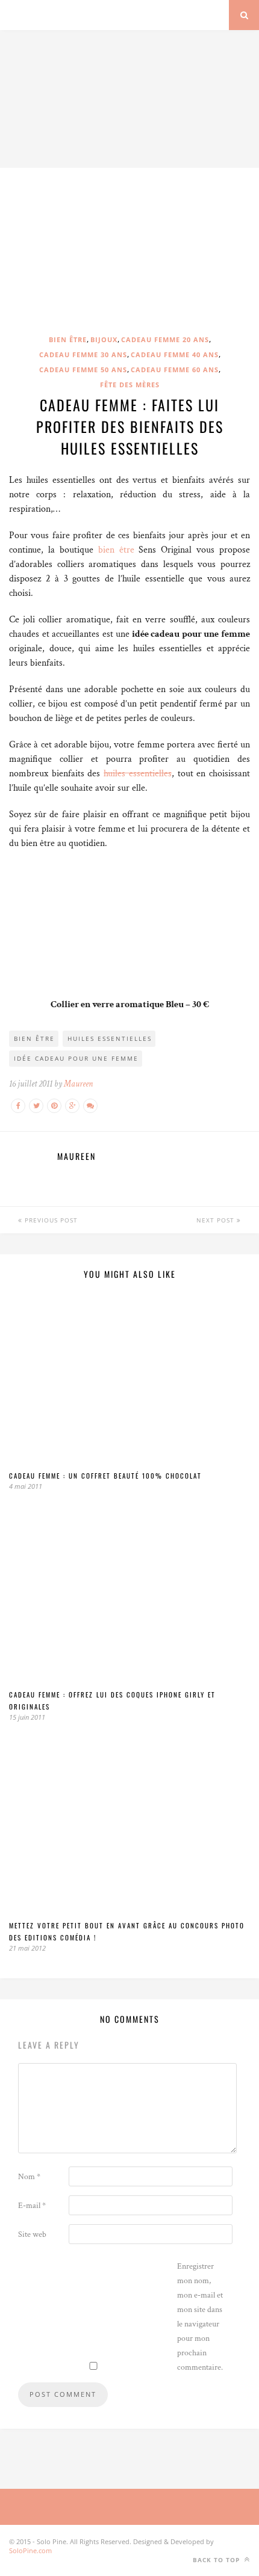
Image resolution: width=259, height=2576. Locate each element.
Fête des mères (130, 385)
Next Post (217, 1220)
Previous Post (50, 1220)
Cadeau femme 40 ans (175, 354)
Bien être (68, 339)
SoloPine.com (30, 2550)
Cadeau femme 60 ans (175, 370)
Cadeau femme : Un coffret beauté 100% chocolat (105, 1476)
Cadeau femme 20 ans (165, 339)
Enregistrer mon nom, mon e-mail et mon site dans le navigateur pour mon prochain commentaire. (200, 2317)
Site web (32, 2234)
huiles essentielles (138, 774)
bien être (116, 550)
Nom (29, 2177)
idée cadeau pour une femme (76, 1058)
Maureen (78, 1084)
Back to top (217, 2560)
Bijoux (104, 339)
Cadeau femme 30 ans (83, 354)
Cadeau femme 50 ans (83, 370)
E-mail (32, 2206)
